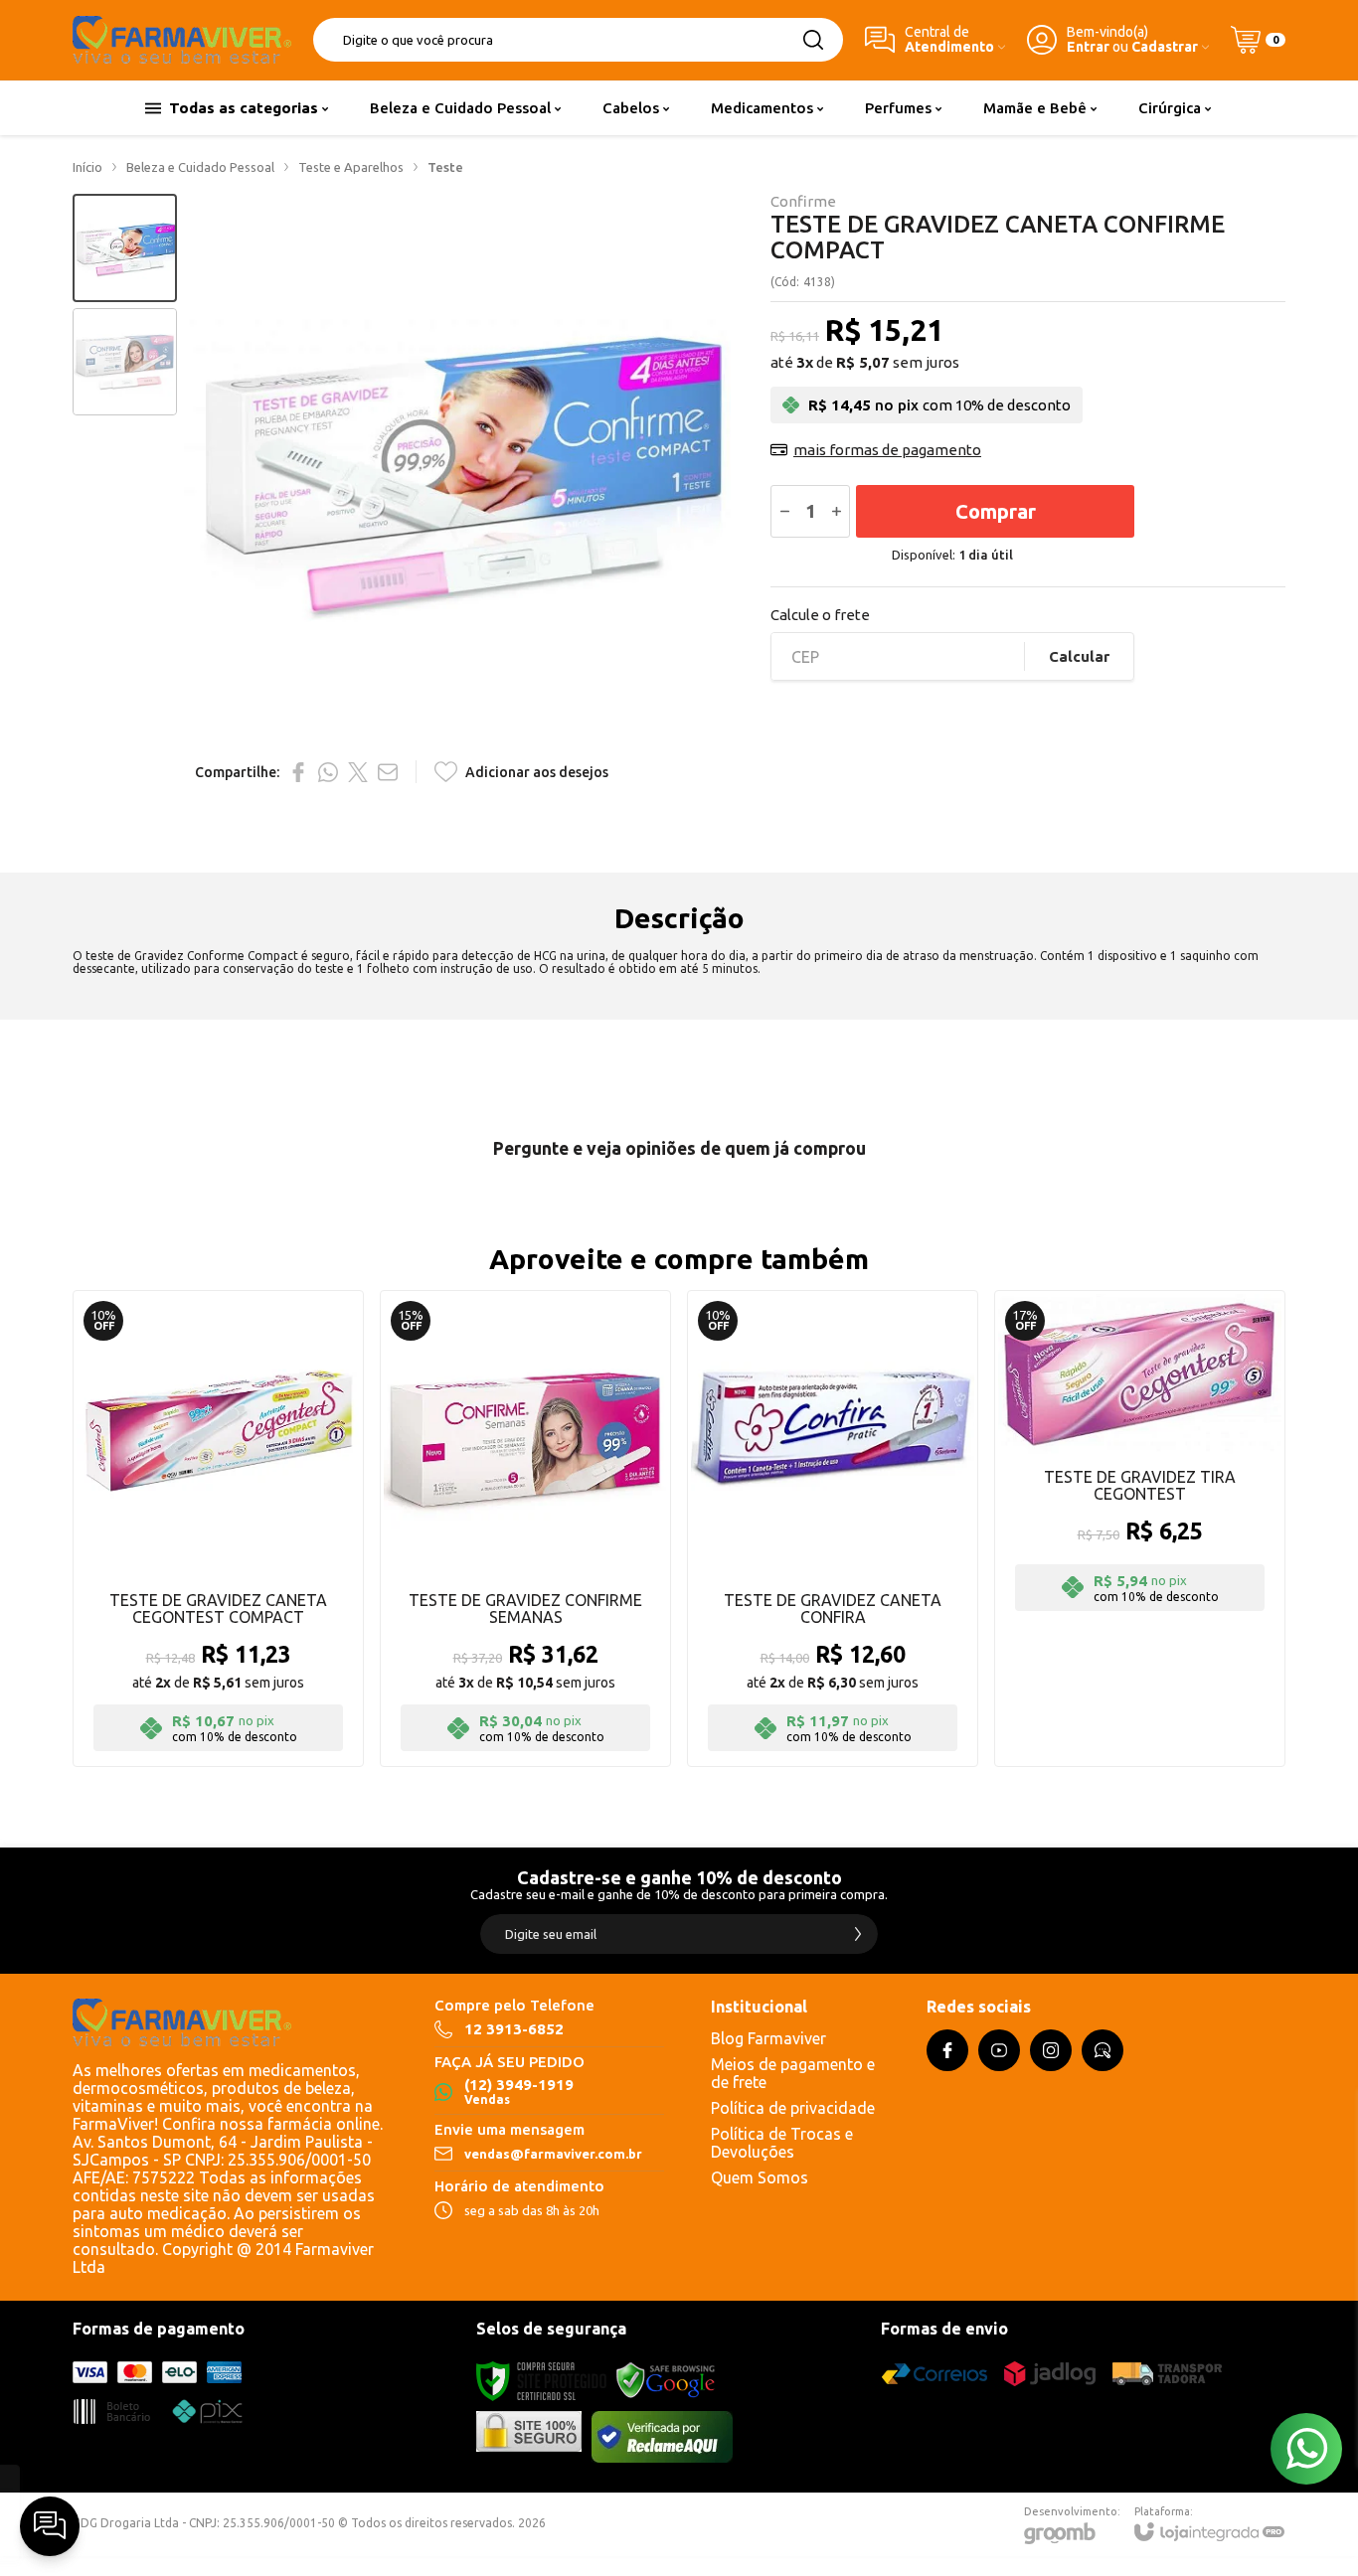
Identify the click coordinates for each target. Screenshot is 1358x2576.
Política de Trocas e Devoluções (782, 2143)
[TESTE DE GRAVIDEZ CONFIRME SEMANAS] (525, 1529)
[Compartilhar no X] (358, 772)
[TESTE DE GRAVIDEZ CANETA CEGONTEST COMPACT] (218, 1529)
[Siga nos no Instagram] (1051, 2050)
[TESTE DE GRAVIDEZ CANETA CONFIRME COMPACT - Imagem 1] (125, 248)
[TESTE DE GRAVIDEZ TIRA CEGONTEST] (1140, 1529)
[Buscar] (813, 40)
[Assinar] (858, 1934)
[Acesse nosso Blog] (1103, 2050)
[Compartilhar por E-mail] (388, 772)
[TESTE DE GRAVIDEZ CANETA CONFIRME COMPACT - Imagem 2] (125, 362)
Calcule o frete (820, 615)
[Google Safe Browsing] (666, 2381)
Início (87, 167)
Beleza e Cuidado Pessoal (200, 167)
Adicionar (257, 1639)
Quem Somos (760, 2177)
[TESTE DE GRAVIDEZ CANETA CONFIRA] (833, 1529)
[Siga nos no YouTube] (999, 2050)
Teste (445, 167)
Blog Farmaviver (768, 2038)
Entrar (1088, 47)
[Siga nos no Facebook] (947, 2050)
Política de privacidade (793, 2108)
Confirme (803, 201)
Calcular (1079, 656)
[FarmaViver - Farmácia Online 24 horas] (182, 40)
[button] (125, 248)
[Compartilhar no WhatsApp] (328, 772)
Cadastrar (1165, 47)
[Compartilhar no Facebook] (298, 772)
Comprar (996, 511)
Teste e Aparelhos (351, 167)
